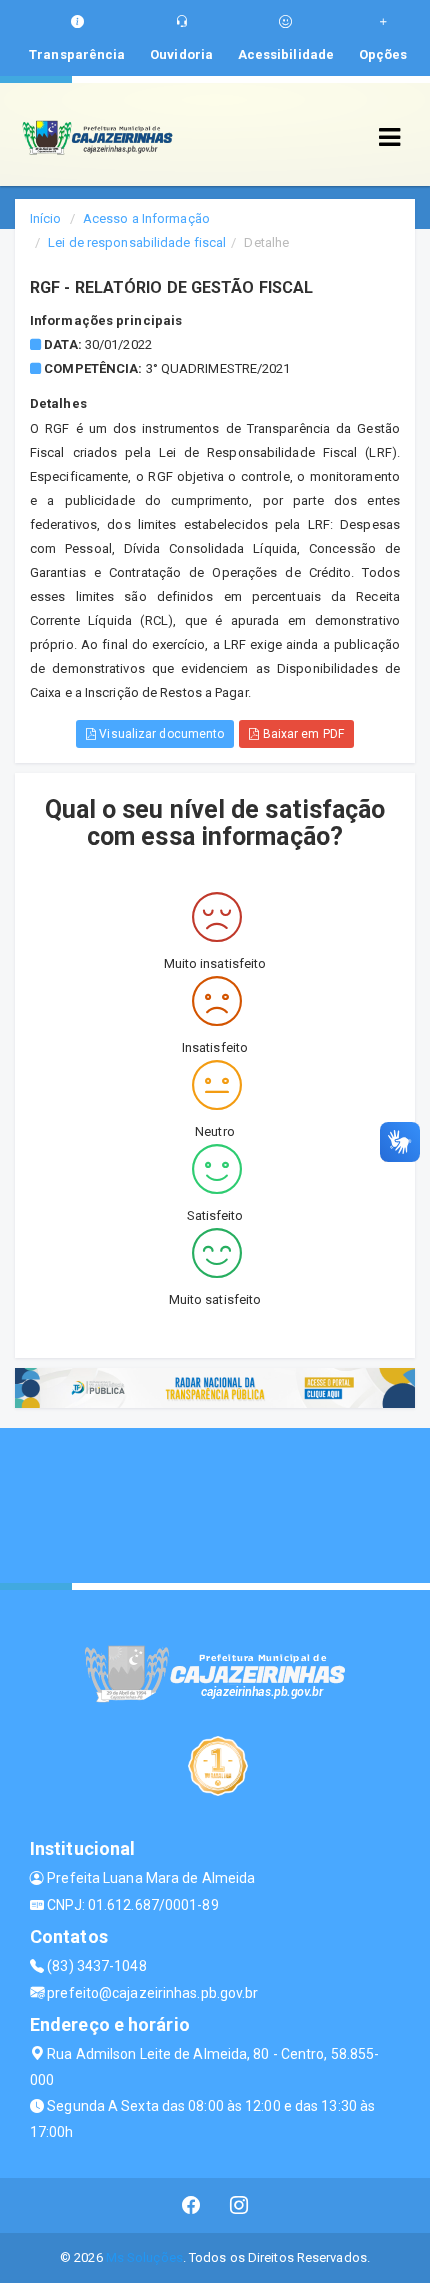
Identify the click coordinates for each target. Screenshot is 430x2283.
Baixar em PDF (301, 734)
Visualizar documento (160, 734)
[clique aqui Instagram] (239, 2205)
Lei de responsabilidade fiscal (137, 242)
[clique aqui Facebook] (191, 2205)
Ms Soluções (144, 2257)
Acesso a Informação (146, 218)
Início (46, 218)
